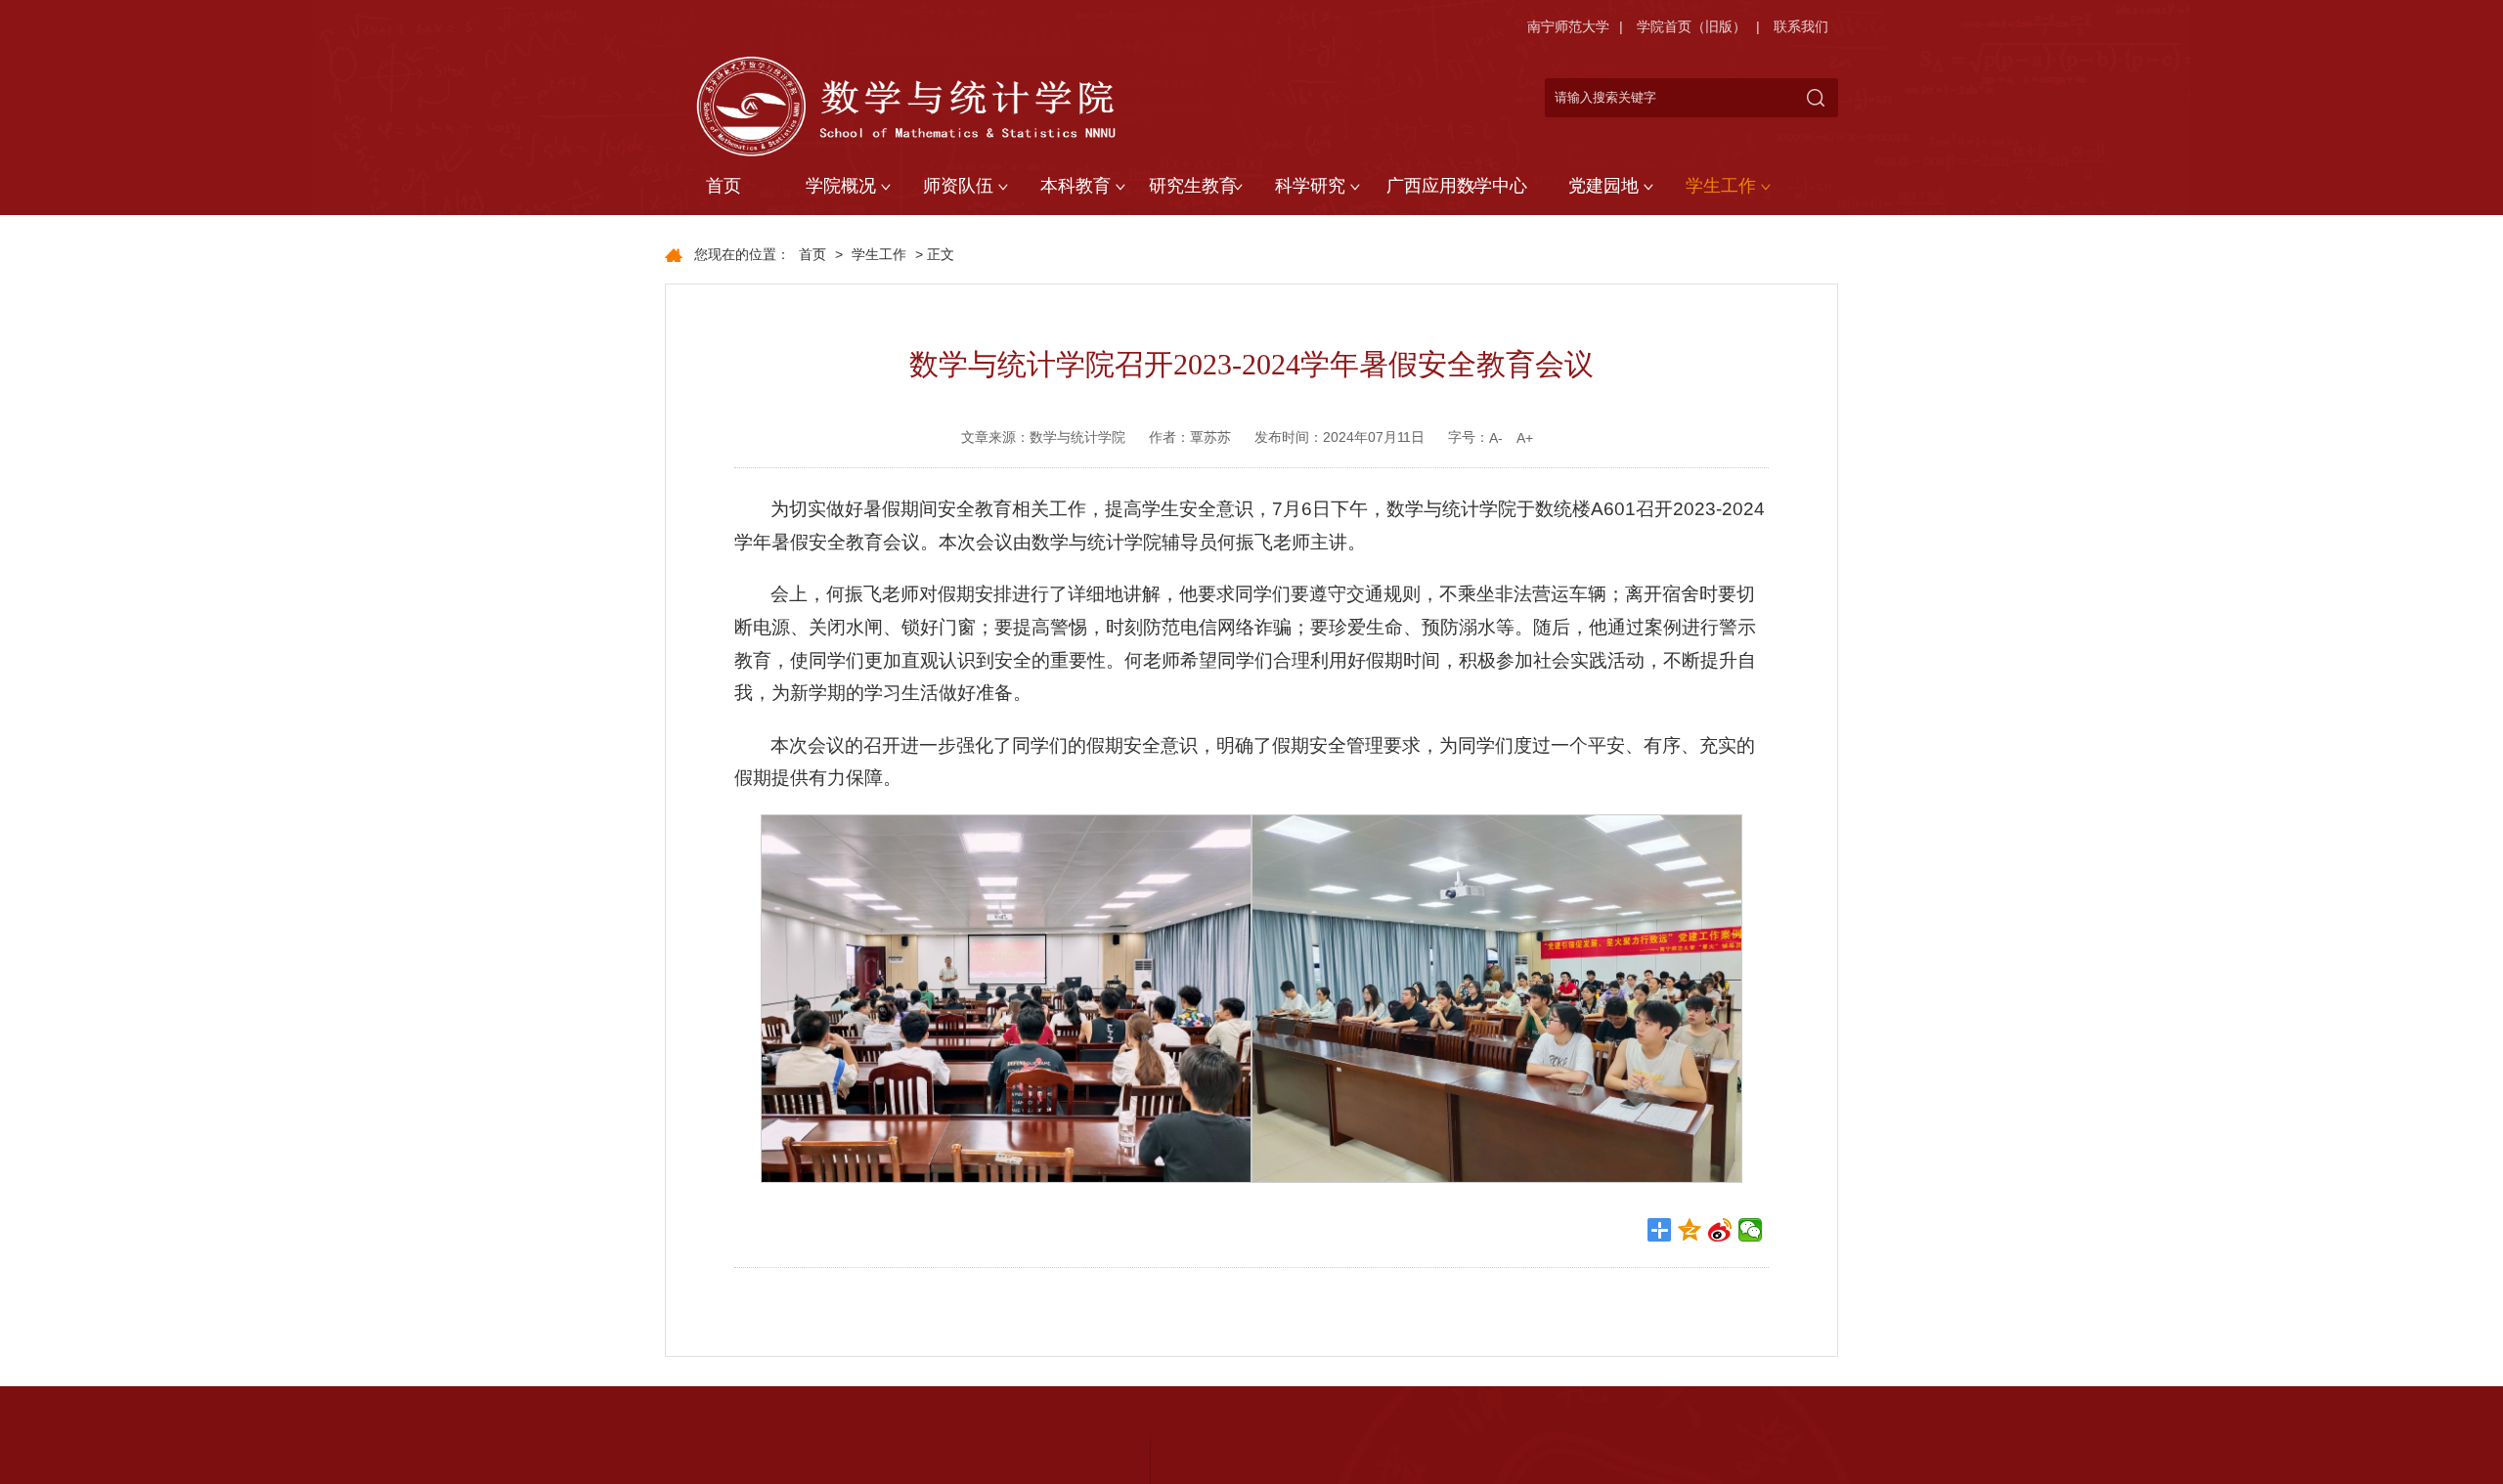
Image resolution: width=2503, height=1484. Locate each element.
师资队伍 (958, 186)
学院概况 (841, 186)
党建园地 (1603, 186)
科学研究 (1310, 186)
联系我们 (1801, 26)
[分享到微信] (1751, 1230)
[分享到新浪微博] (1720, 1230)
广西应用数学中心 (1457, 186)
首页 (724, 186)
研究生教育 (1193, 186)
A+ (1525, 438)
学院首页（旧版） (1691, 26)
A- (1496, 438)
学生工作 (1721, 186)
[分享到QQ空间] (1690, 1230)
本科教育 (1076, 186)
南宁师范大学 (1568, 26)
